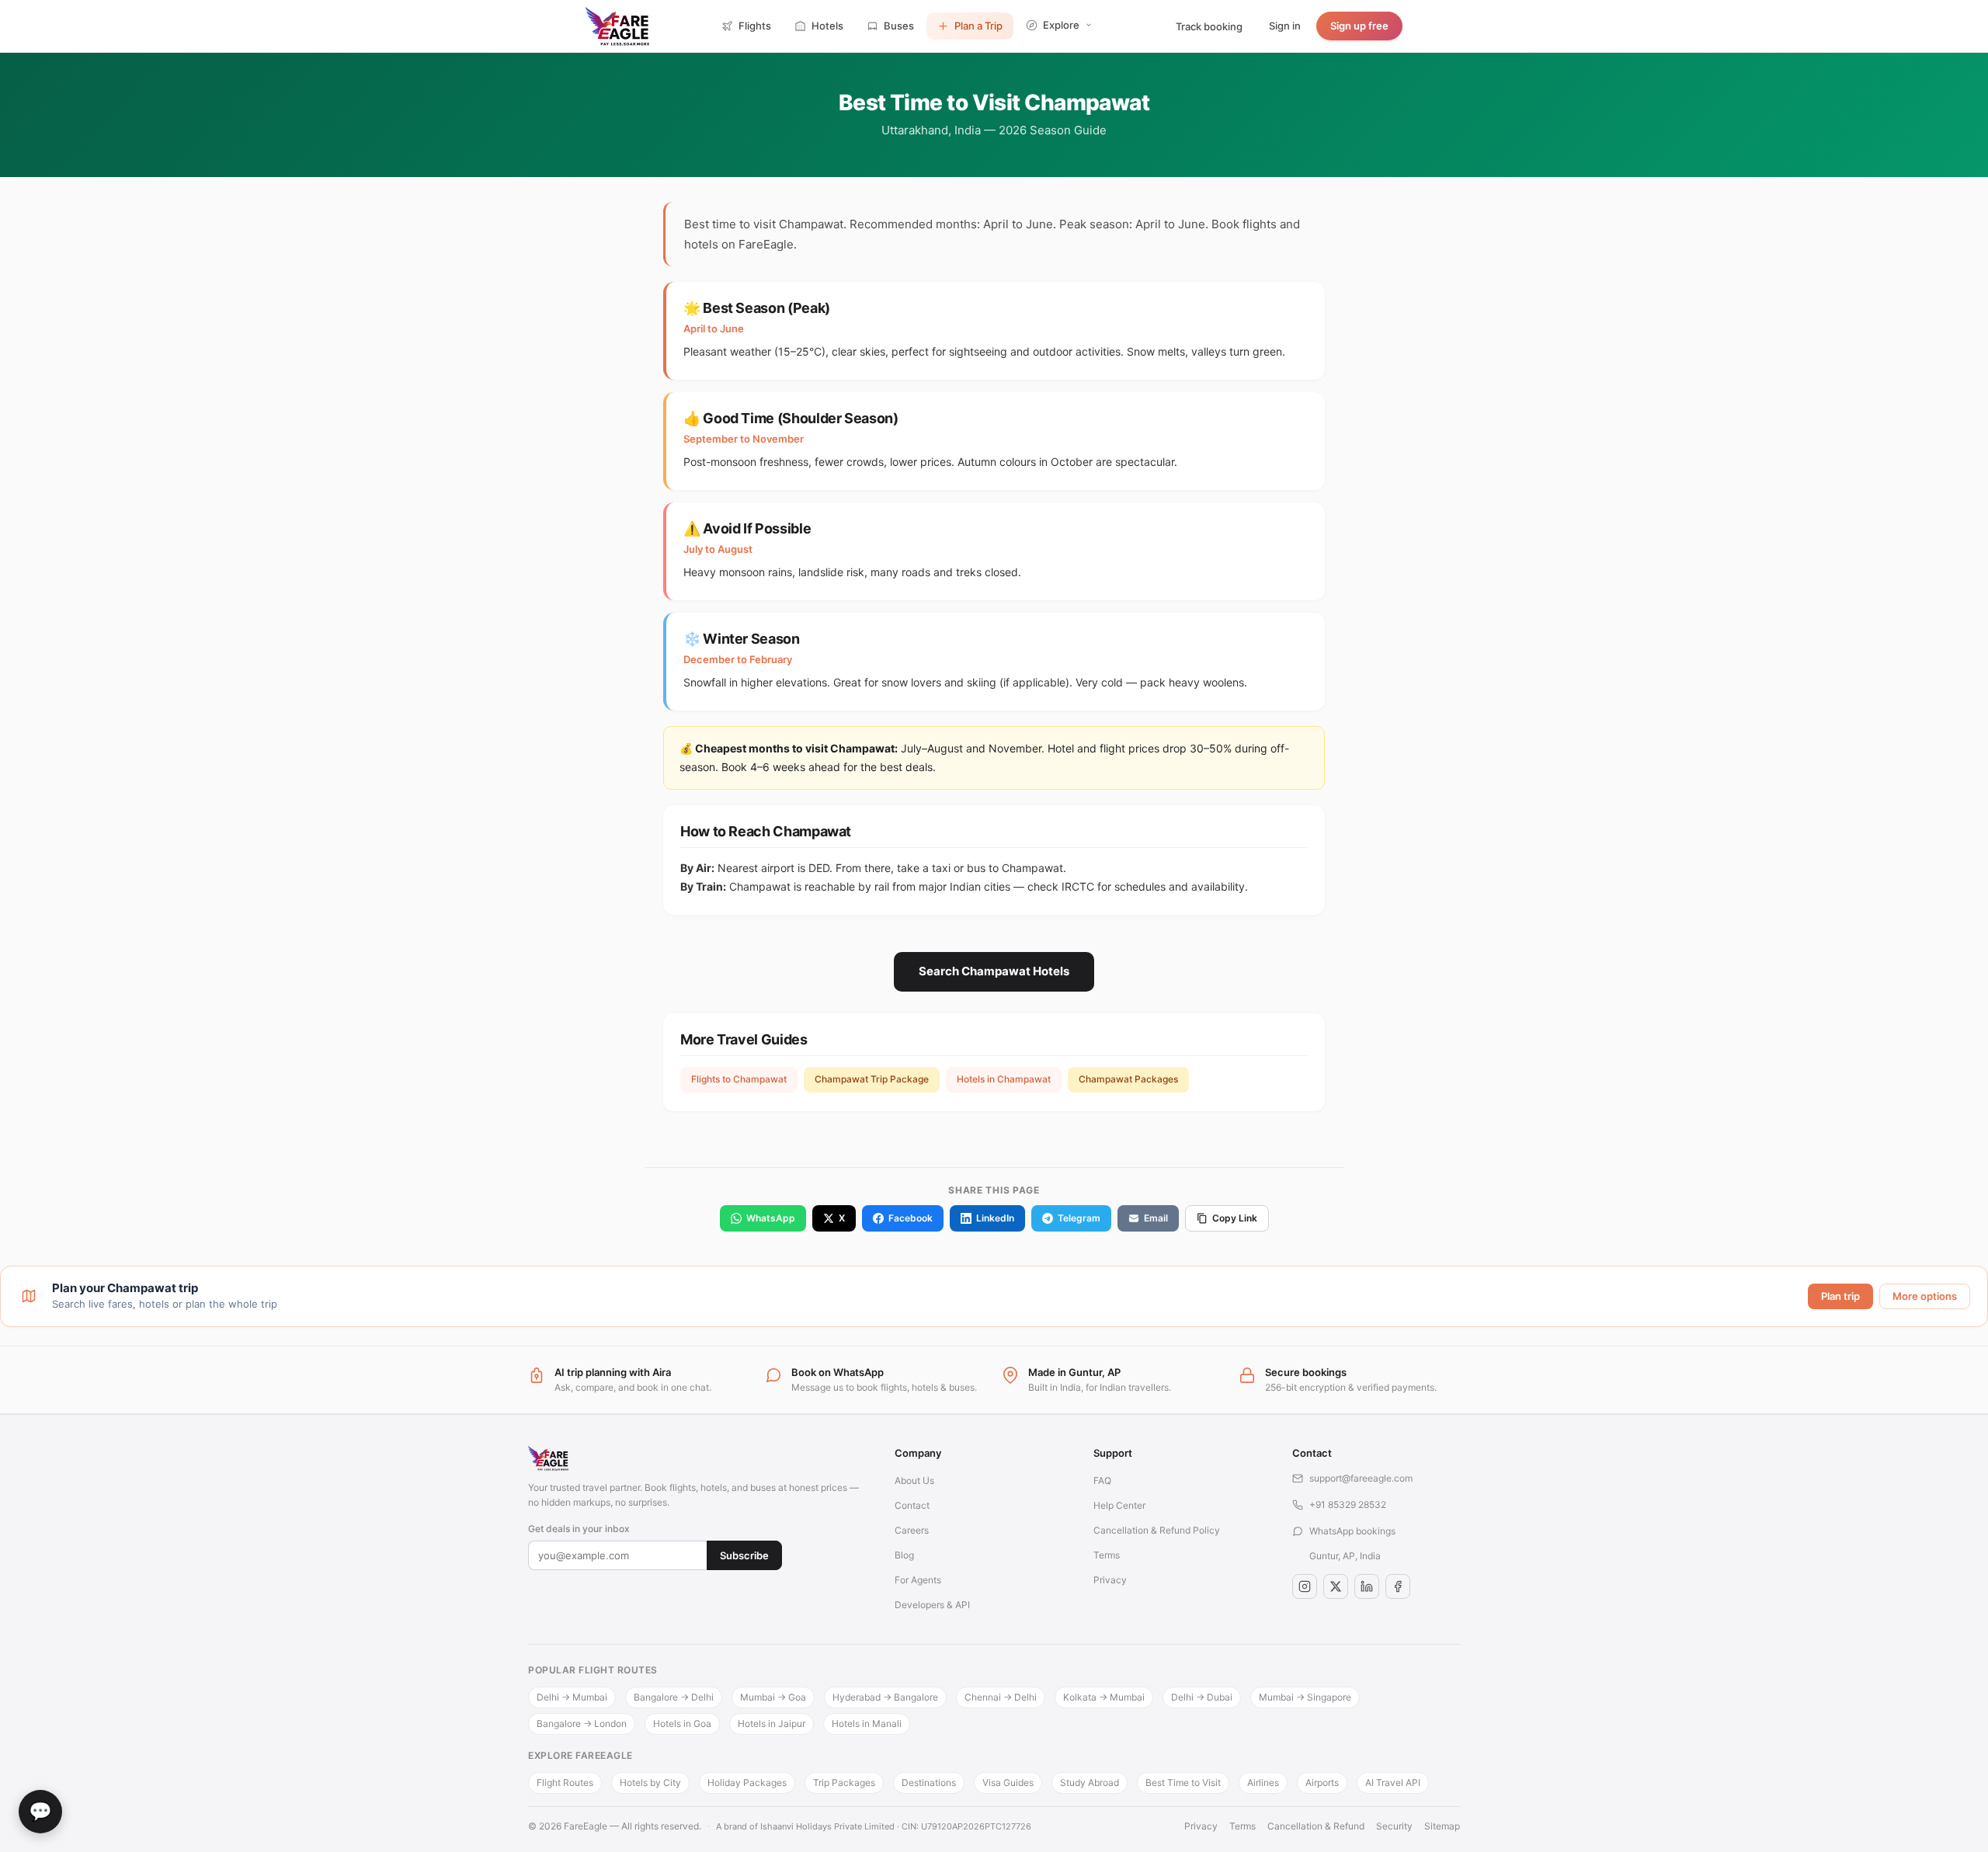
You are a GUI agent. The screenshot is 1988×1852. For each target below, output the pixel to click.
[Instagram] (1305, 1586)
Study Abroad (1090, 1783)
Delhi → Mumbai (572, 1697)
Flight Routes (565, 1783)
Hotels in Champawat (1004, 1079)
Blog (904, 1555)
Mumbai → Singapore (1305, 1697)
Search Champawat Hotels (994, 971)
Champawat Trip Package (872, 1079)
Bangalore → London (582, 1723)
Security (1394, 1826)
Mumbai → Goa (773, 1697)
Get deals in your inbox (579, 1529)
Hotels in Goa (682, 1723)
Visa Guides (1008, 1783)
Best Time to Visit (1183, 1783)
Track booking (1209, 26)
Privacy (1110, 1580)
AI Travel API (1393, 1783)
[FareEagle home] (696, 1458)
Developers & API (932, 1605)
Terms (1107, 1555)
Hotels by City (650, 1783)
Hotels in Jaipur (772, 1723)
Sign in (1285, 26)
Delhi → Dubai (1202, 1697)
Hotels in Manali (867, 1723)
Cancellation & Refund (1316, 1826)
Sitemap (1442, 1826)
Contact (912, 1505)
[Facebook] (1398, 1586)
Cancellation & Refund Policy (1157, 1530)
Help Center (1119, 1505)
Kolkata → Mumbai (1104, 1697)
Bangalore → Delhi (674, 1697)
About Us (914, 1480)
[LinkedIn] (1367, 1586)
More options (1925, 1296)
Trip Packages (844, 1783)
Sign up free (1359, 26)
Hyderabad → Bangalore (885, 1697)
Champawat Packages (1128, 1079)
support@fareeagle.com (1361, 1478)
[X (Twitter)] (1336, 1586)
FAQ (1102, 1480)
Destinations (929, 1783)
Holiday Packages (747, 1783)
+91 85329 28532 (1348, 1505)
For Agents (918, 1580)
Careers (912, 1530)
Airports (1322, 1783)
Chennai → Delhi (1001, 1697)
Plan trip (1840, 1296)
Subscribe (744, 1555)
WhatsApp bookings (1352, 1531)
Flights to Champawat (739, 1079)
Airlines (1263, 1783)
